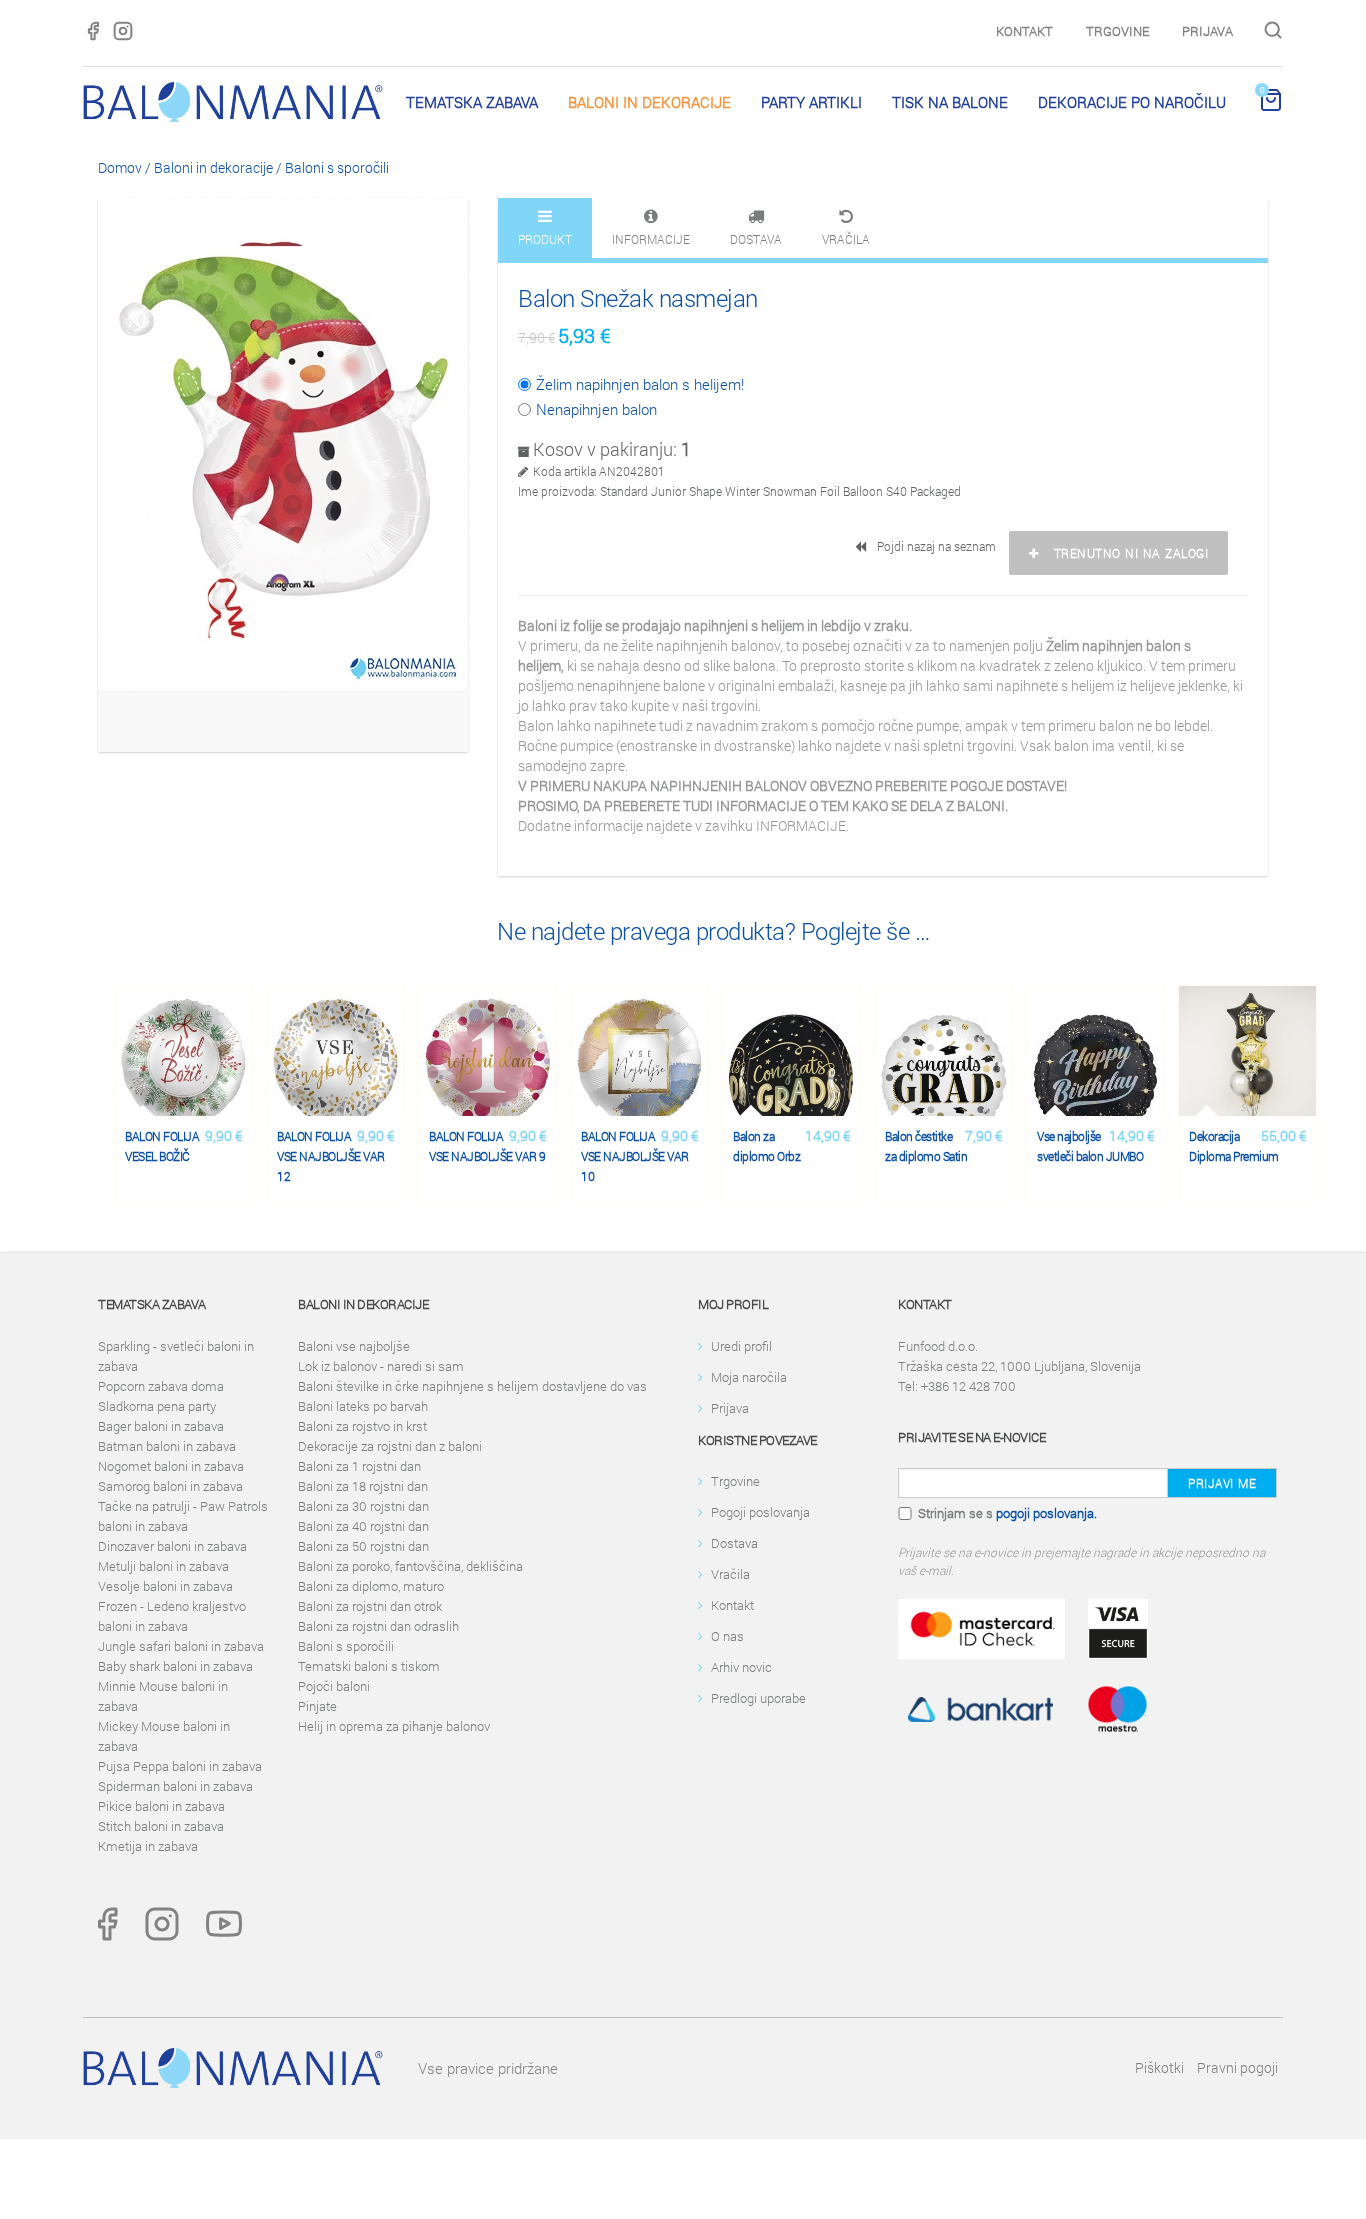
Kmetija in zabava (148, 1846)
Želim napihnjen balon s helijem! (640, 384)
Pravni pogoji (1237, 2067)
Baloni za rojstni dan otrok (370, 1606)
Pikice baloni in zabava (161, 1806)
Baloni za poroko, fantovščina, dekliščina (410, 1566)
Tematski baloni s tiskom (369, 1666)
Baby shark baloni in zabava (175, 1666)
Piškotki (1159, 2067)
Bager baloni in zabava (161, 1426)
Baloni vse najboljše (354, 1346)
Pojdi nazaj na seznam (933, 546)
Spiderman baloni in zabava (175, 1786)
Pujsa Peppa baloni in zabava (180, 1766)
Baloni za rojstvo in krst (362, 1426)
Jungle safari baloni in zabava (181, 1646)
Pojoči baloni (334, 1686)
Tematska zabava (472, 102)
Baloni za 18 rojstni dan (363, 1486)
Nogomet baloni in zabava (171, 1466)
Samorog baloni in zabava (170, 1486)
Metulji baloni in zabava (163, 1566)
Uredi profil (741, 1346)
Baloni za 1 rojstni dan (359, 1466)
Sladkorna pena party (157, 1406)
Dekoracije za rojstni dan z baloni (390, 1446)
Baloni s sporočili (337, 167)
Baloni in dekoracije (649, 102)
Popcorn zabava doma (161, 1386)
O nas (727, 1636)
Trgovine (1117, 31)
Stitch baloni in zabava (161, 1826)
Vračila (730, 1574)
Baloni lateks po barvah (363, 1406)
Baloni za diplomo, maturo (371, 1586)
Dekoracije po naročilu (1132, 102)
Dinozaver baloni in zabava (172, 1546)
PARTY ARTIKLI (811, 102)
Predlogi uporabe (758, 1698)
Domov (120, 167)
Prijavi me (1222, 1483)
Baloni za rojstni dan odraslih (378, 1626)
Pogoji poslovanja (760, 1512)
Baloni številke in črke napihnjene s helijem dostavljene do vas (472, 1386)
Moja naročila (749, 1377)
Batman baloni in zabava (167, 1446)
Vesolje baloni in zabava (165, 1586)
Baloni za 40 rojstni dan (363, 1526)
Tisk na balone (950, 102)
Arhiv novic (741, 1667)
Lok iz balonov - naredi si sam (381, 1366)
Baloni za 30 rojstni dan (363, 1506)
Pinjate (317, 1706)
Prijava (1207, 31)
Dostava (734, 1543)
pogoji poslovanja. (1046, 1513)
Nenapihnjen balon (596, 409)
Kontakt (1024, 31)
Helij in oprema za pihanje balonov (394, 1726)
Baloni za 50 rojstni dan (363, 1546)
